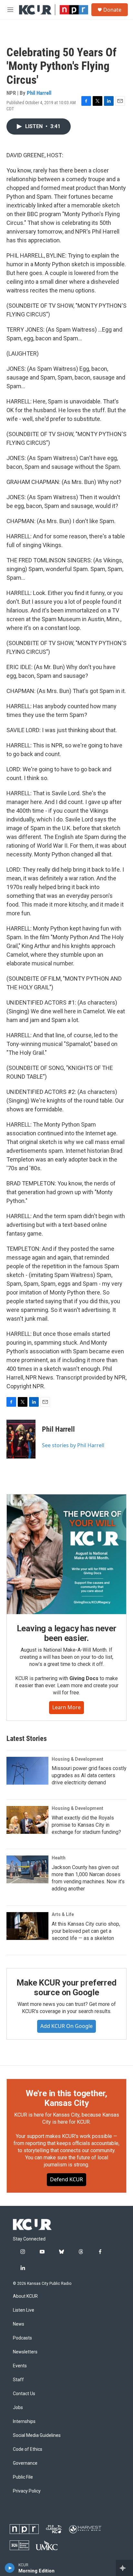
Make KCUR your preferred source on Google (66, 1987)
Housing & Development (77, 1759)
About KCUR (25, 2296)
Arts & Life (63, 1914)
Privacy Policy (27, 2491)
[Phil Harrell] (21, 1439)
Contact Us (24, 2394)
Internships (24, 2422)
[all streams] (124, 2568)
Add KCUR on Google (66, 2026)
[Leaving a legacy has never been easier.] (66, 1554)
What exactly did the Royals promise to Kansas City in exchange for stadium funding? (86, 1825)
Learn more (66, 1707)
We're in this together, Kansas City (66, 2098)
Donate (112, 10)
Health (59, 1858)
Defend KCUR (66, 2179)
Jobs (18, 2408)
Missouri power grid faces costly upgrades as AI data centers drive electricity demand (89, 1775)
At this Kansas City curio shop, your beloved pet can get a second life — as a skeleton (86, 1931)
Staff (18, 2380)
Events (20, 2366)
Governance (25, 2463)
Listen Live (24, 2310)
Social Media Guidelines (37, 2435)
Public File (23, 2477)
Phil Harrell (39, 93)
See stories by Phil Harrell (73, 1445)
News (19, 2324)
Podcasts (22, 2338)
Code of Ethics (28, 2449)
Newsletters (25, 2352)
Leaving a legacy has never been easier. (67, 1633)
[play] (10, 2568)
